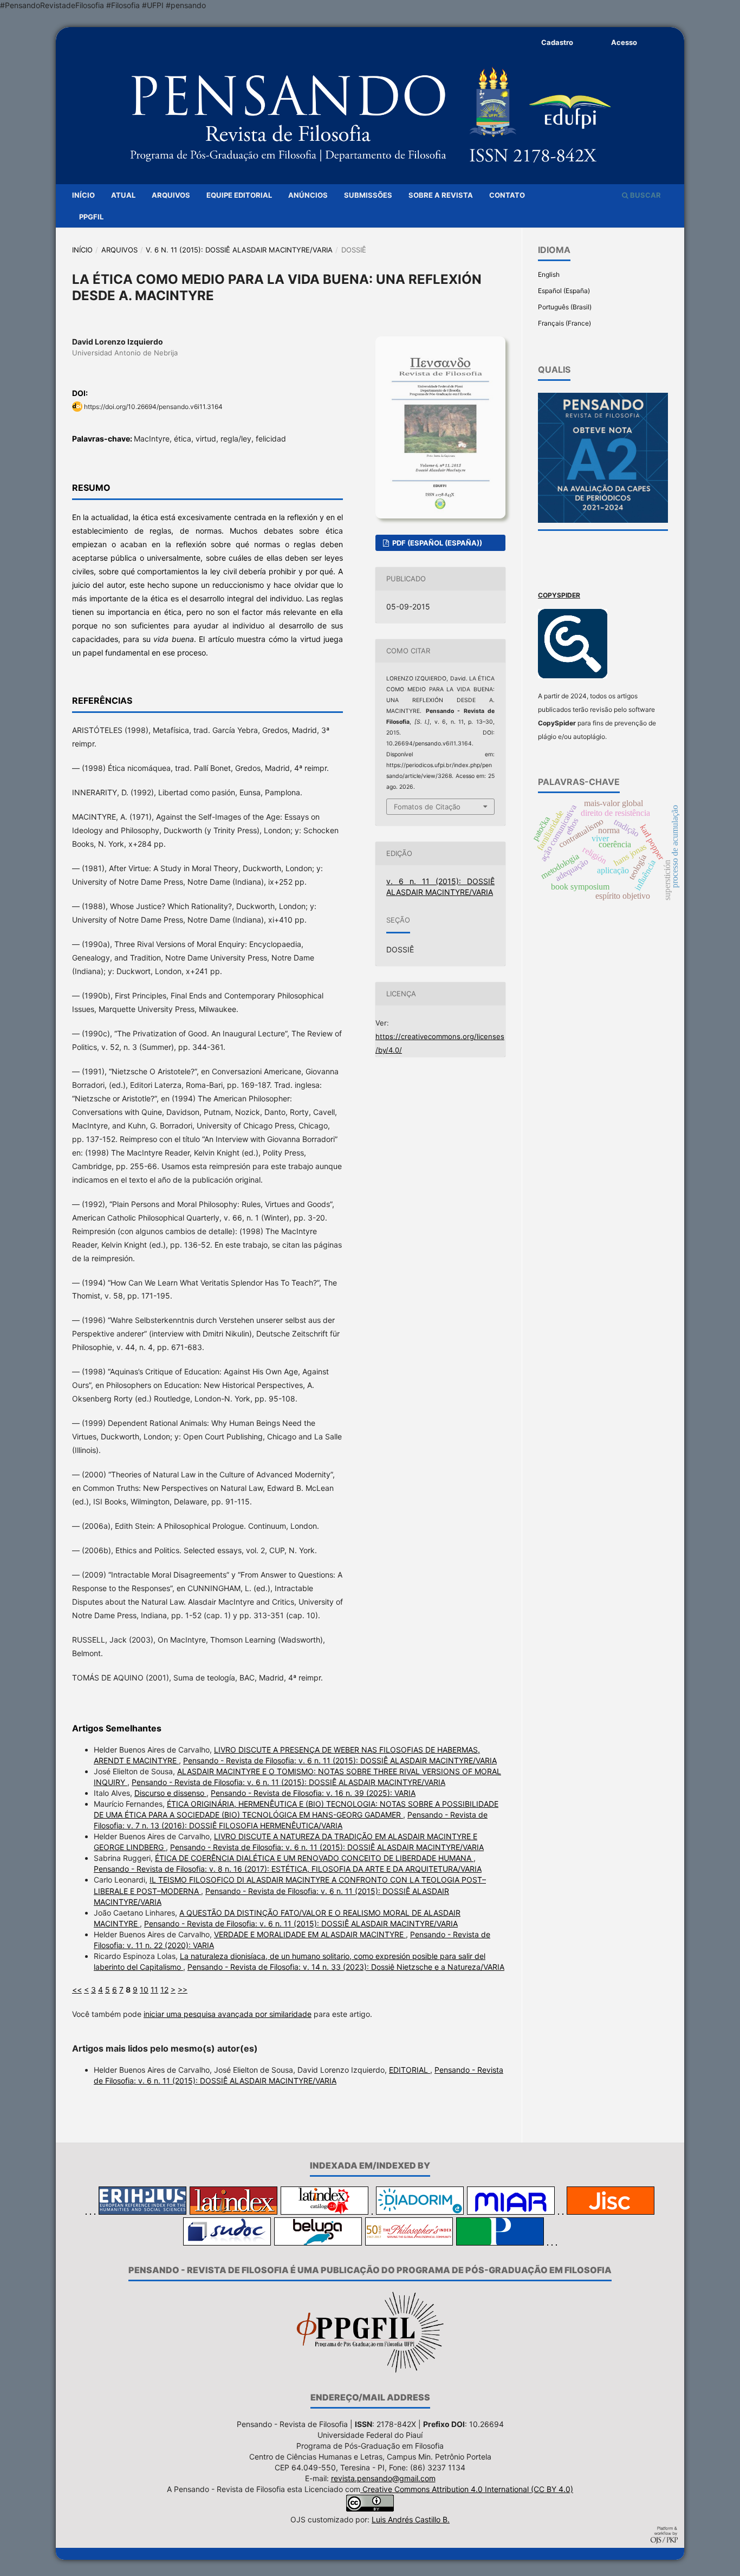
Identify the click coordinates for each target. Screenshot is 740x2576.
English (549, 274)
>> (183, 1990)
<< (77, 1990)
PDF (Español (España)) (436, 543)
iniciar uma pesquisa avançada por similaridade (228, 2014)
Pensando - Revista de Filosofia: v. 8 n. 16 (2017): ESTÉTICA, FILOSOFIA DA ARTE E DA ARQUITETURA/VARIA (288, 1869)
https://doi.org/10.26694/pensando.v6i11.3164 (153, 407)
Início (83, 195)
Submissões (368, 195)
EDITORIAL (410, 2070)
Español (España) (564, 291)
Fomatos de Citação (427, 807)
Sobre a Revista (441, 195)
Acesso (624, 42)
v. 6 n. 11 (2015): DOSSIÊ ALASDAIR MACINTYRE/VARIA (239, 250)
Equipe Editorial (239, 195)
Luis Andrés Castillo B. (411, 2519)
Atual (123, 195)
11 (154, 1990)
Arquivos (171, 195)
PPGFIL (91, 217)
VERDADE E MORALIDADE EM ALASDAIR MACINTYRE (310, 1934)
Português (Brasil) (565, 307)
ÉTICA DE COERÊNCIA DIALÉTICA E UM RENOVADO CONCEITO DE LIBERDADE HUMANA (314, 1858)
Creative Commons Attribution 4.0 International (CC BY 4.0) (467, 2489)
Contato (507, 195)
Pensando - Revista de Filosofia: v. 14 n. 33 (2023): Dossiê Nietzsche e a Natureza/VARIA (346, 1967)
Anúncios (308, 195)
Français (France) (564, 323)
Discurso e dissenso (170, 1793)
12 (164, 1990)
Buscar (645, 195)
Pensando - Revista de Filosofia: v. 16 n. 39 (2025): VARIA (313, 1793)
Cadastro (557, 42)
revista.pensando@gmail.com (383, 2478)
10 (144, 1990)
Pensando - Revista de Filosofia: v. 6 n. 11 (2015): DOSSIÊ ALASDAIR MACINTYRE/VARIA (340, 1760)
